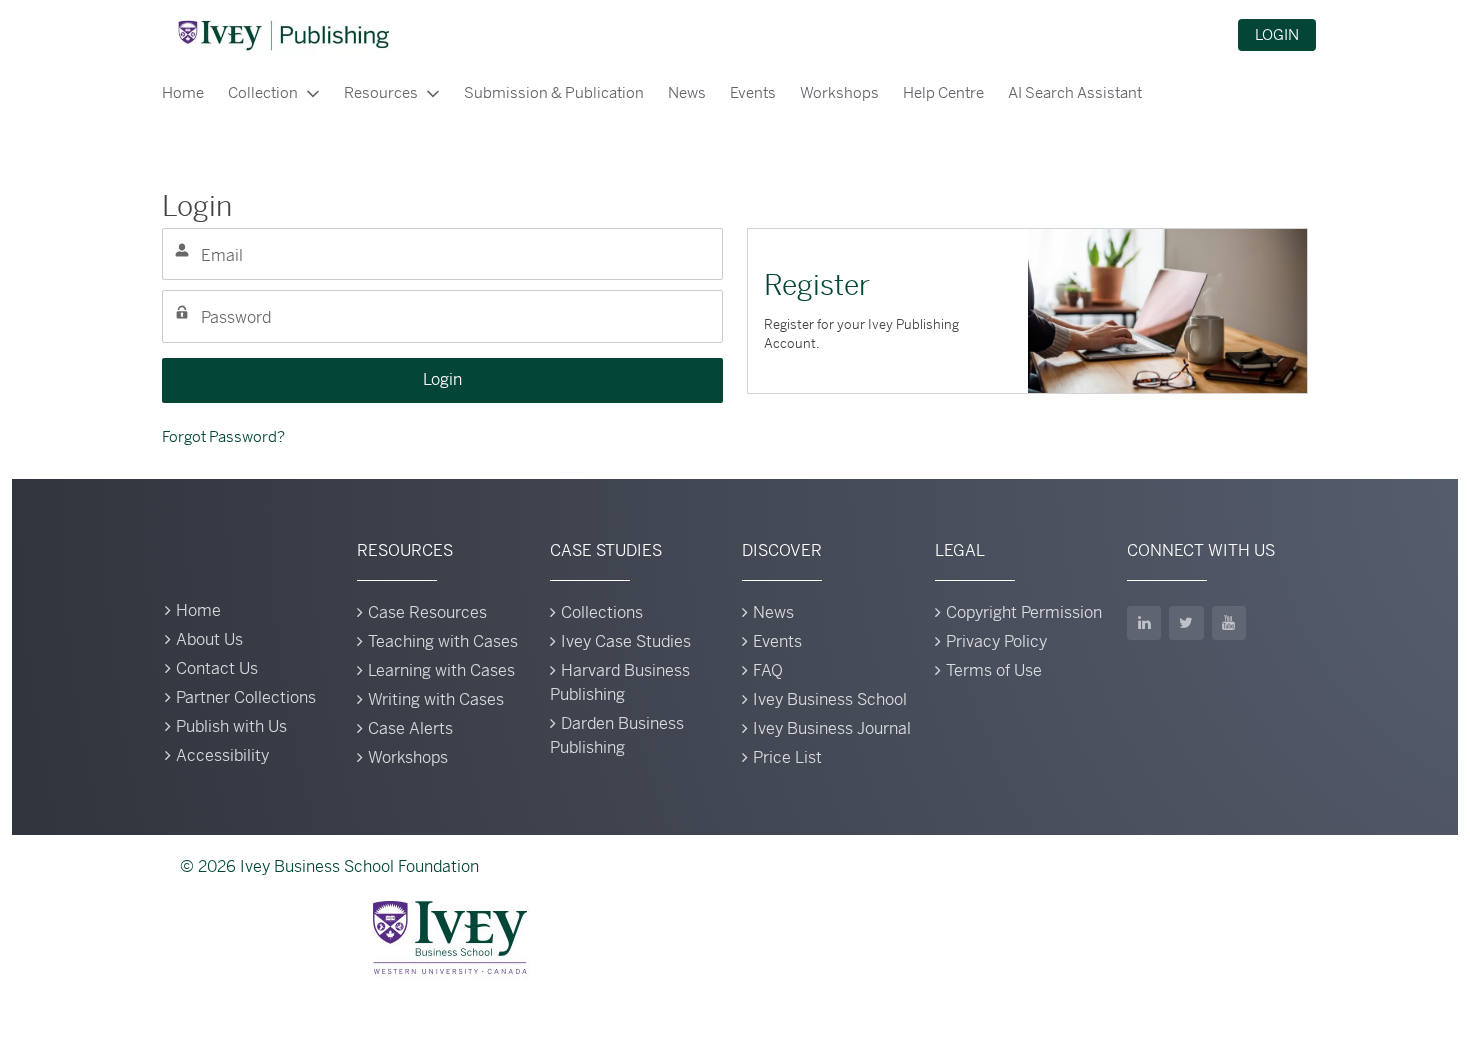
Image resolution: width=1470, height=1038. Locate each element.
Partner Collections (246, 697)
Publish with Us (231, 726)
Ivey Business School (830, 699)
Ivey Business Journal (832, 728)
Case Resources (427, 612)
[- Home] (283, 35)
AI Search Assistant (1075, 92)
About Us (209, 639)
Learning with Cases (441, 670)
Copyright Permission (1024, 612)
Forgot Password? (223, 436)
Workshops (839, 92)
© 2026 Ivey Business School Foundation (329, 866)
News (687, 92)
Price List (787, 757)
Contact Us (217, 668)
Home (183, 92)
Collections (602, 612)
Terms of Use (994, 670)
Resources (381, 92)
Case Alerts (410, 728)
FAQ (768, 670)
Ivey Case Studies (626, 641)
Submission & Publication (554, 92)
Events (753, 92)
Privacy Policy (996, 641)
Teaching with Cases (443, 641)
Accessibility (222, 755)
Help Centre (943, 92)
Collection (263, 92)
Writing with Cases (436, 699)
